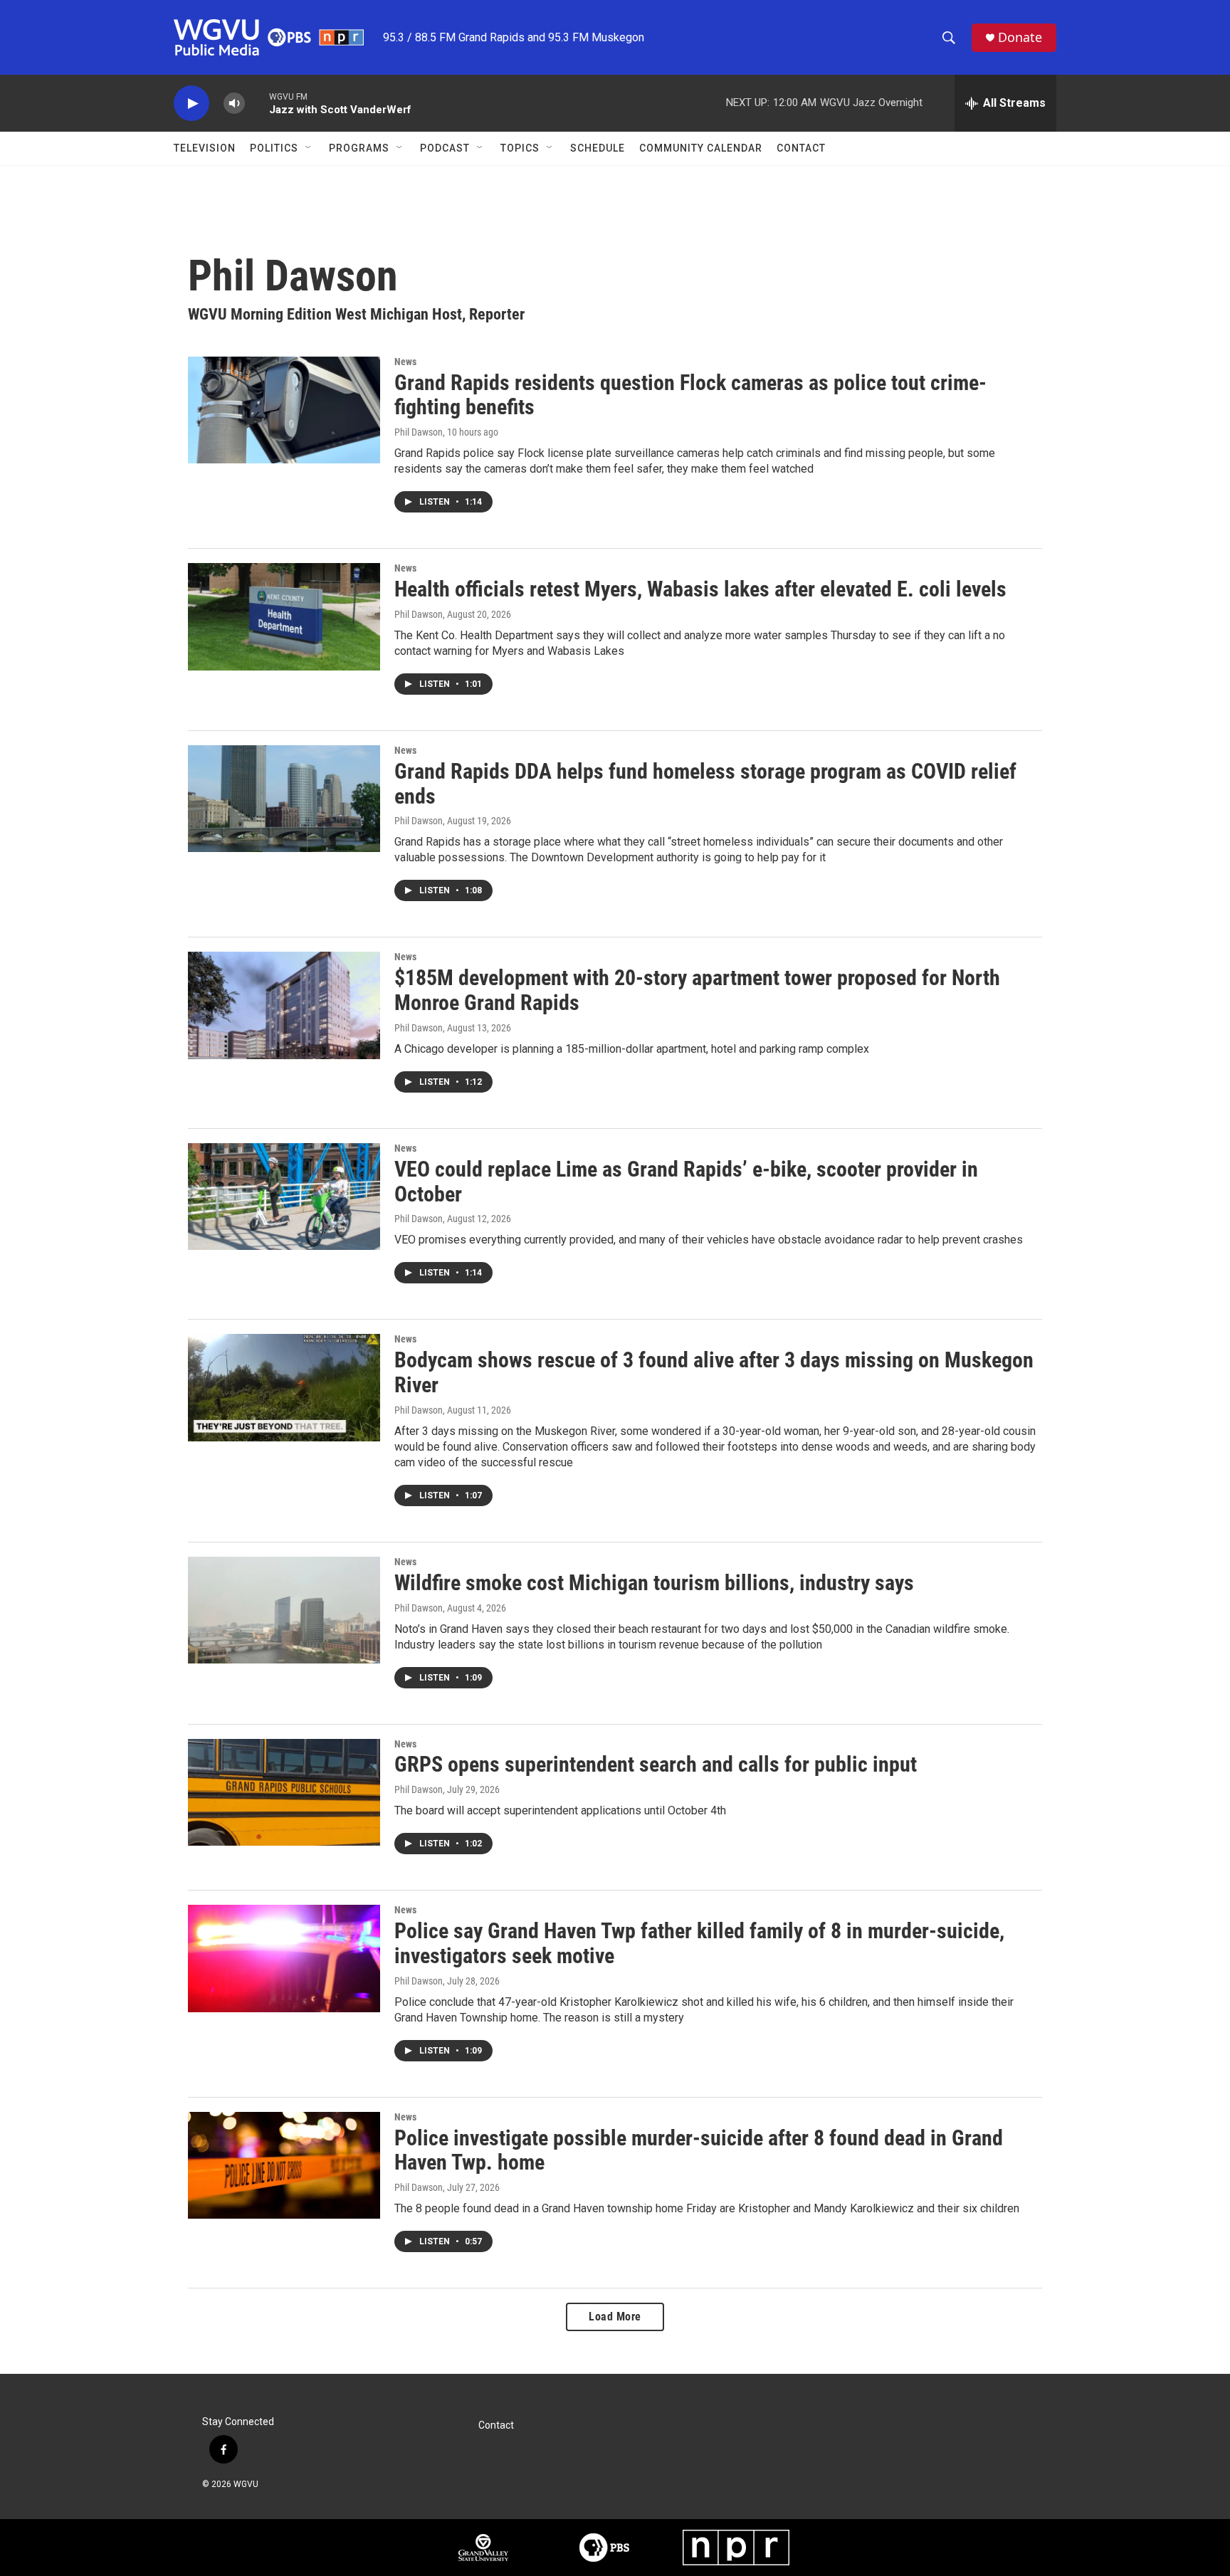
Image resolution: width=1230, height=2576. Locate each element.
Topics (520, 148)
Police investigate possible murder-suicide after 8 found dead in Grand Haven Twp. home (699, 2150)
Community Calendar (701, 148)
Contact (801, 148)
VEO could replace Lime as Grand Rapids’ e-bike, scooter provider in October (686, 1182)
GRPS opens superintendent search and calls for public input (656, 1764)
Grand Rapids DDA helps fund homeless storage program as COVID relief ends (705, 784)
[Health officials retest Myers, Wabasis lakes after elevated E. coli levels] (284, 616)
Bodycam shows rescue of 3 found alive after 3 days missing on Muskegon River (714, 1372)
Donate (1020, 37)
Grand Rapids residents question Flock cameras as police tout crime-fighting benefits (690, 395)
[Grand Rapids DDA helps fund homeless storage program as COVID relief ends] (284, 799)
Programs (359, 148)
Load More (615, 2317)
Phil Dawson (419, 432)
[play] (191, 104)
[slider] (257, 103)
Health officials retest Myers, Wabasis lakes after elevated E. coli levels (700, 589)
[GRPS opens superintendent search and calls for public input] (284, 1792)
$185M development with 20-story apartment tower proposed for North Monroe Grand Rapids (697, 990)
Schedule (598, 148)
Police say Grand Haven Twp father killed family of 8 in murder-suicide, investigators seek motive (699, 1943)
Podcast (445, 148)
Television (205, 148)
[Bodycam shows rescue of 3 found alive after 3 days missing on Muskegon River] (284, 1387)
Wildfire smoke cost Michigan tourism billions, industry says (654, 1583)
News (405, 362)
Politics (274, 148)
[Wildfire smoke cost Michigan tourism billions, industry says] (284, 1610)
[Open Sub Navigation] (309, 148)
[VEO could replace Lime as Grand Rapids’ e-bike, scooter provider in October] (284, 1197)
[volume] (234, 104)
